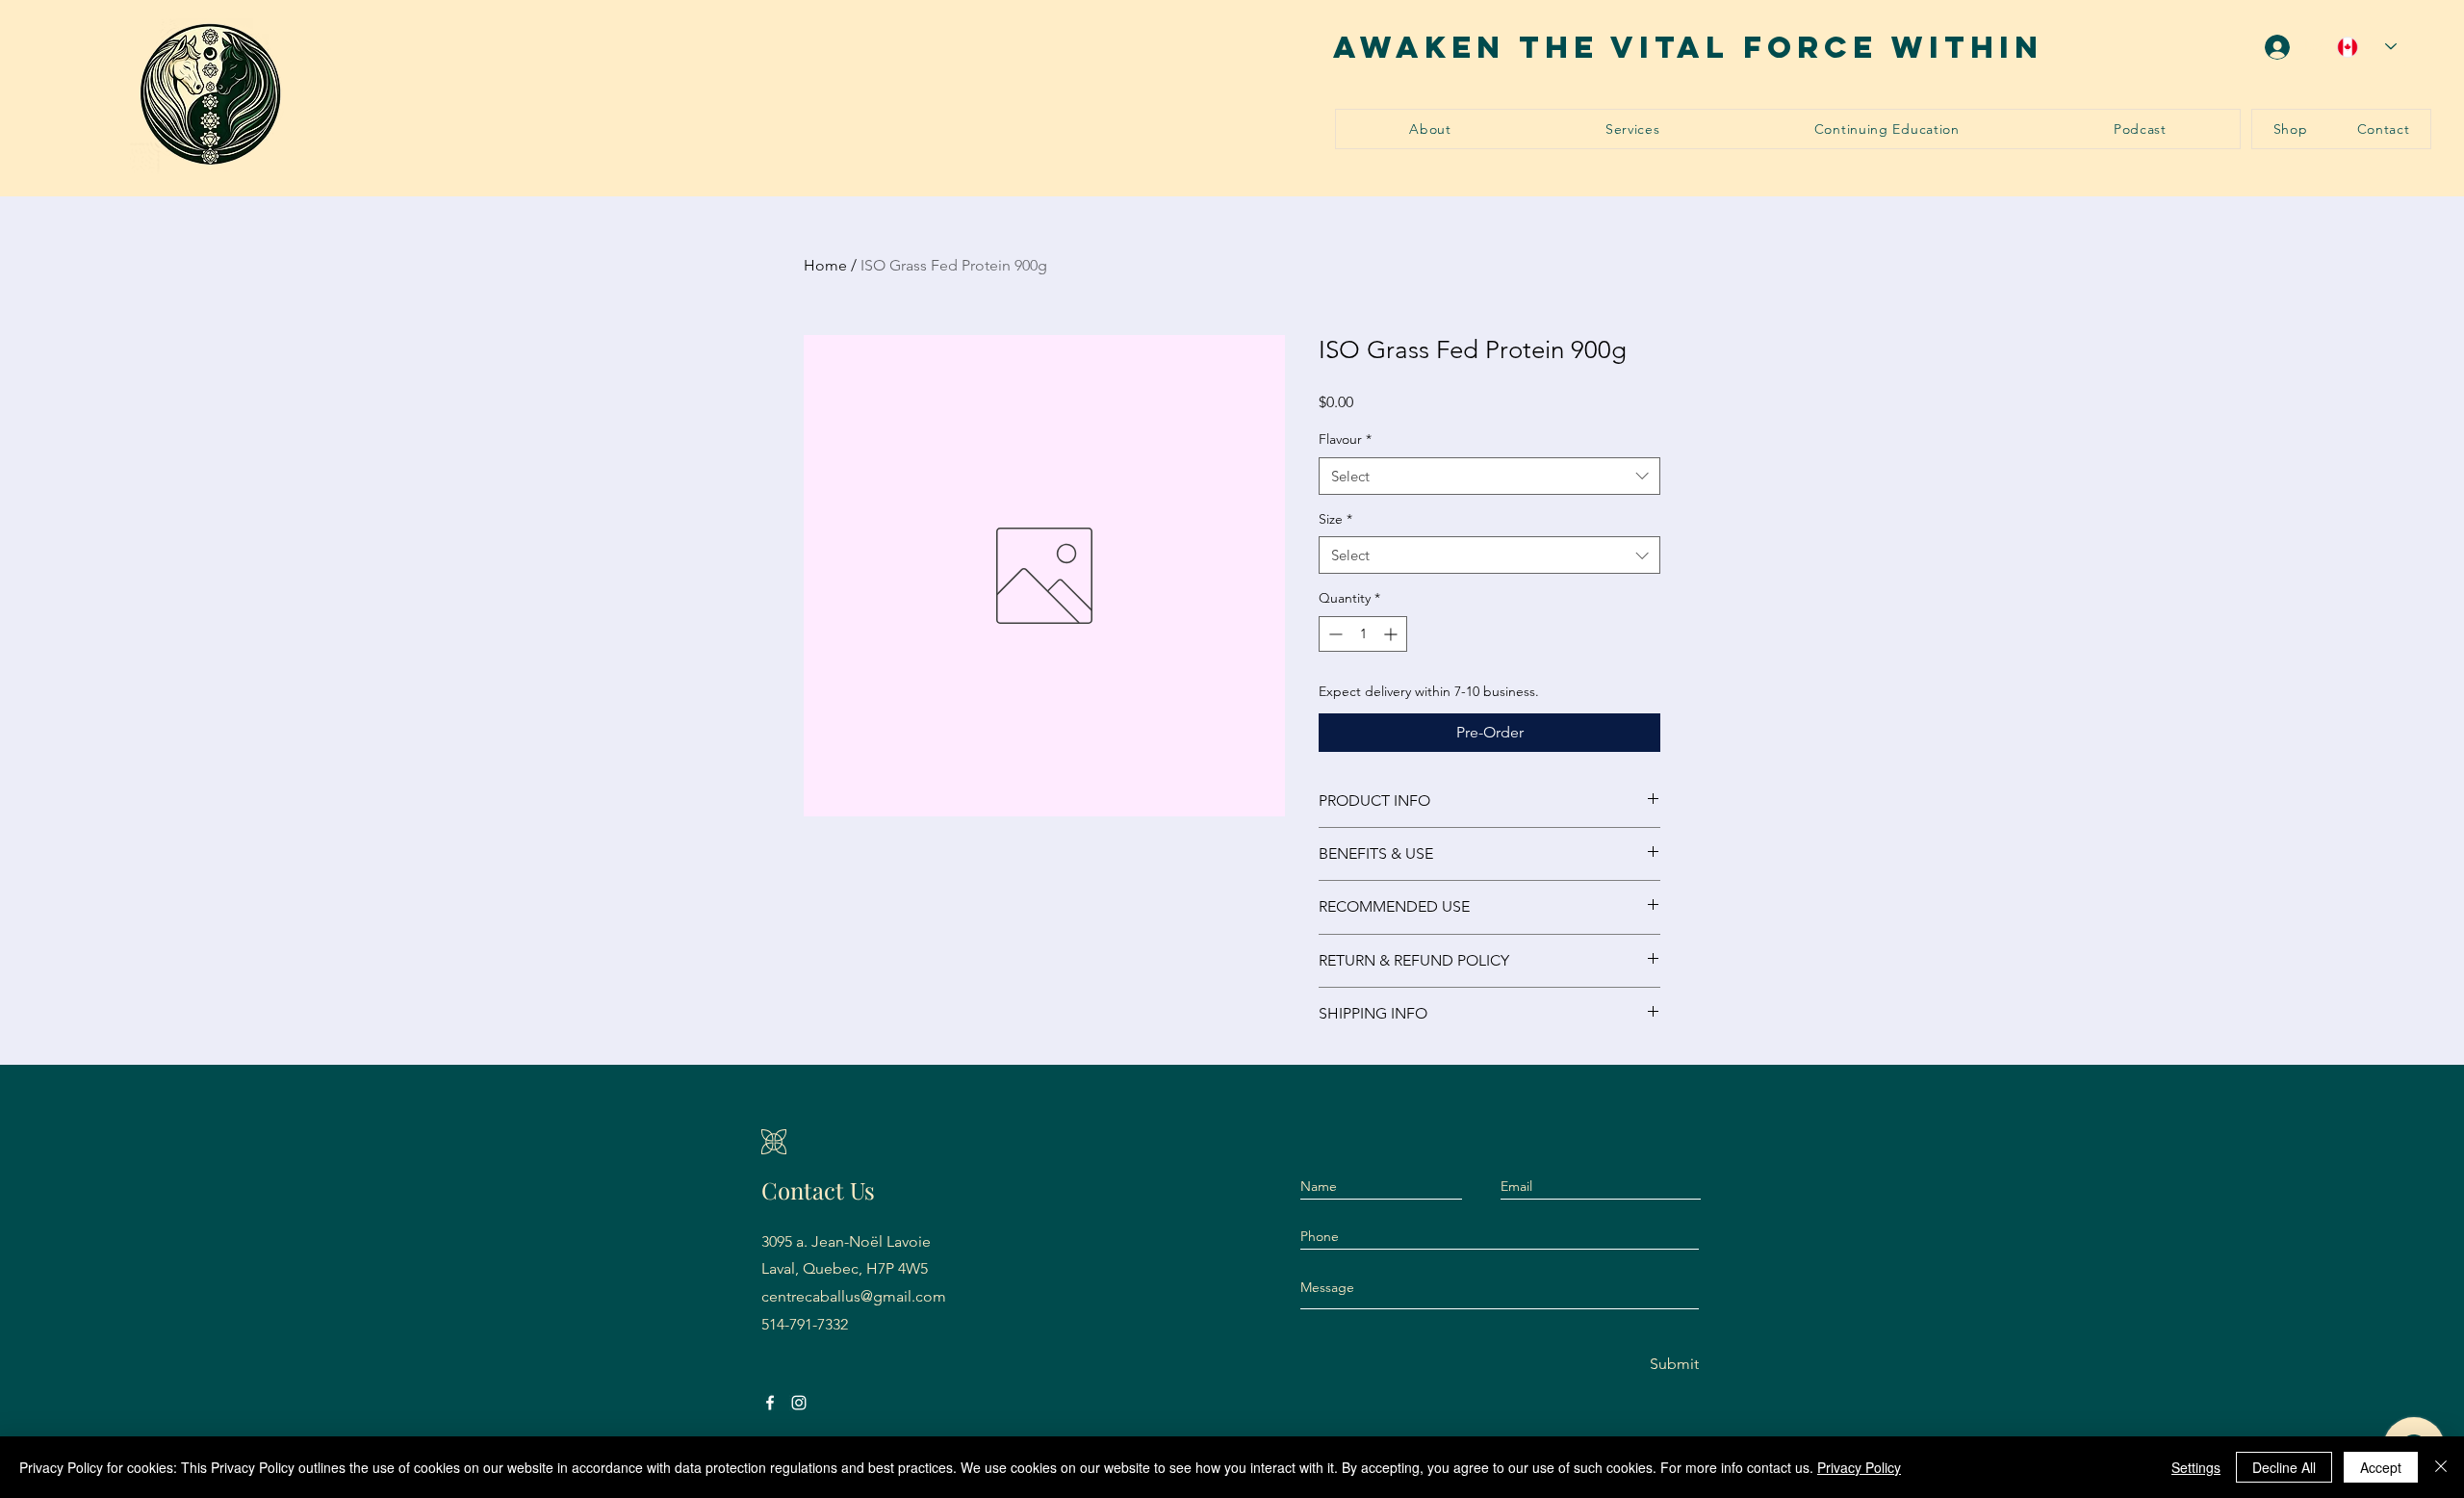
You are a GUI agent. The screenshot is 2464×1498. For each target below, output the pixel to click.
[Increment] (1392, 634)
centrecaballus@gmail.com (854, 1296)
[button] (1633, 129)
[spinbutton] (1363, 634)
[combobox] (1489, 476)
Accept (2381, 1467)
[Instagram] (799, 1403)
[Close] (2441, 1467)
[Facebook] (770, 1403)
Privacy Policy (1859, 1467)
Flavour (1345, 439)
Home (825, 265)
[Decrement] (1334, 634)
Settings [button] (2196, 1467)
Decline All (2284, 1467)
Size (1335, 519)
